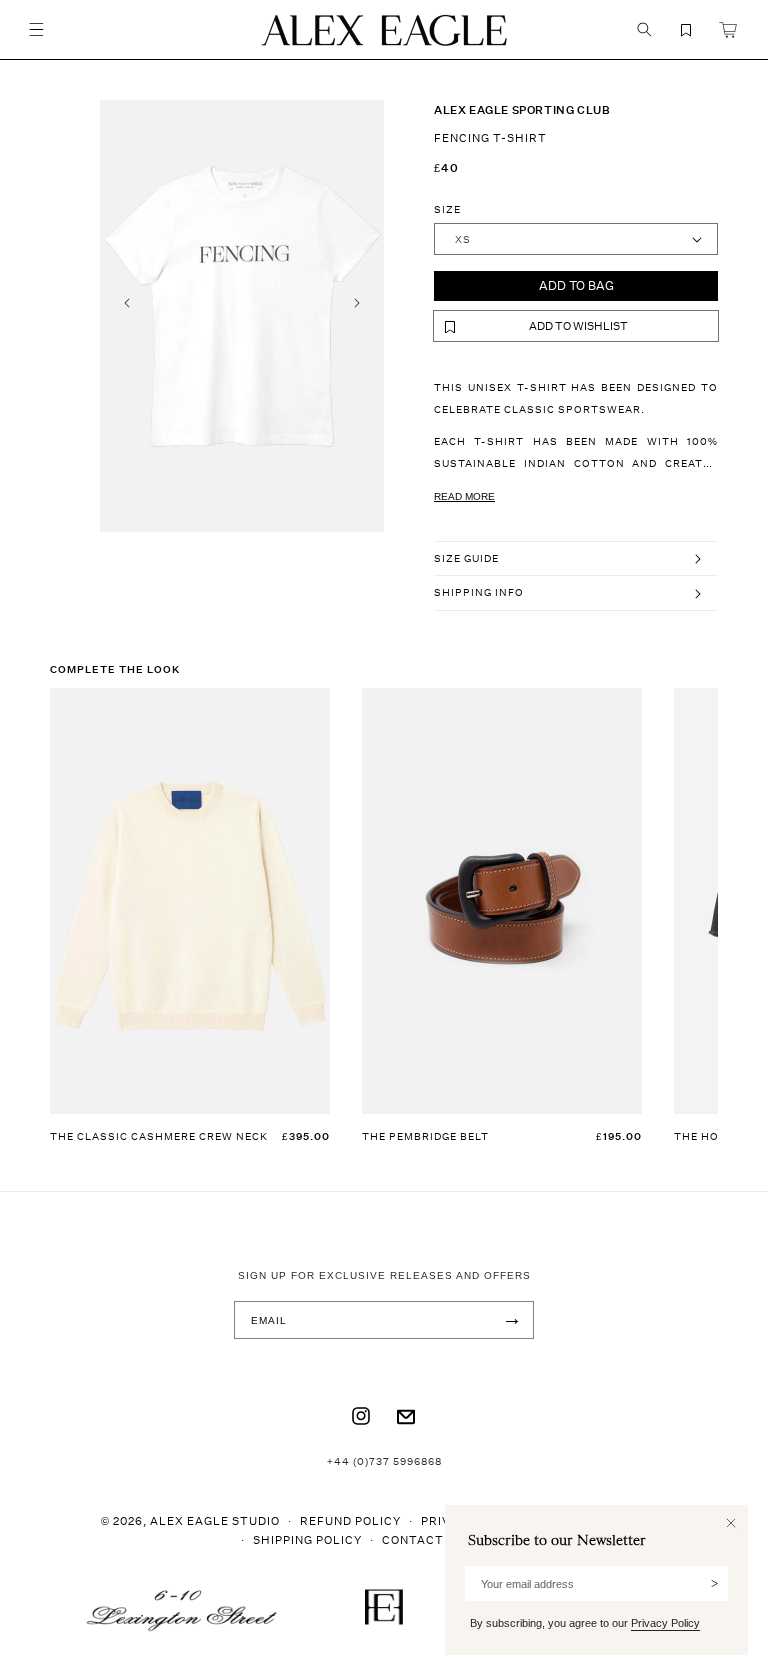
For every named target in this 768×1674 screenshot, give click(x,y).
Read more (464, 496)
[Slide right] (357, 303)
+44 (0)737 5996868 (384, 1461)
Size (447, 209)
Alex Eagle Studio (215, 1520)
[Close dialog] (731, 1523)
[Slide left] (127, 303)
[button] (36, 30)
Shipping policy (307, 1539)
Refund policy (350, 1520)
